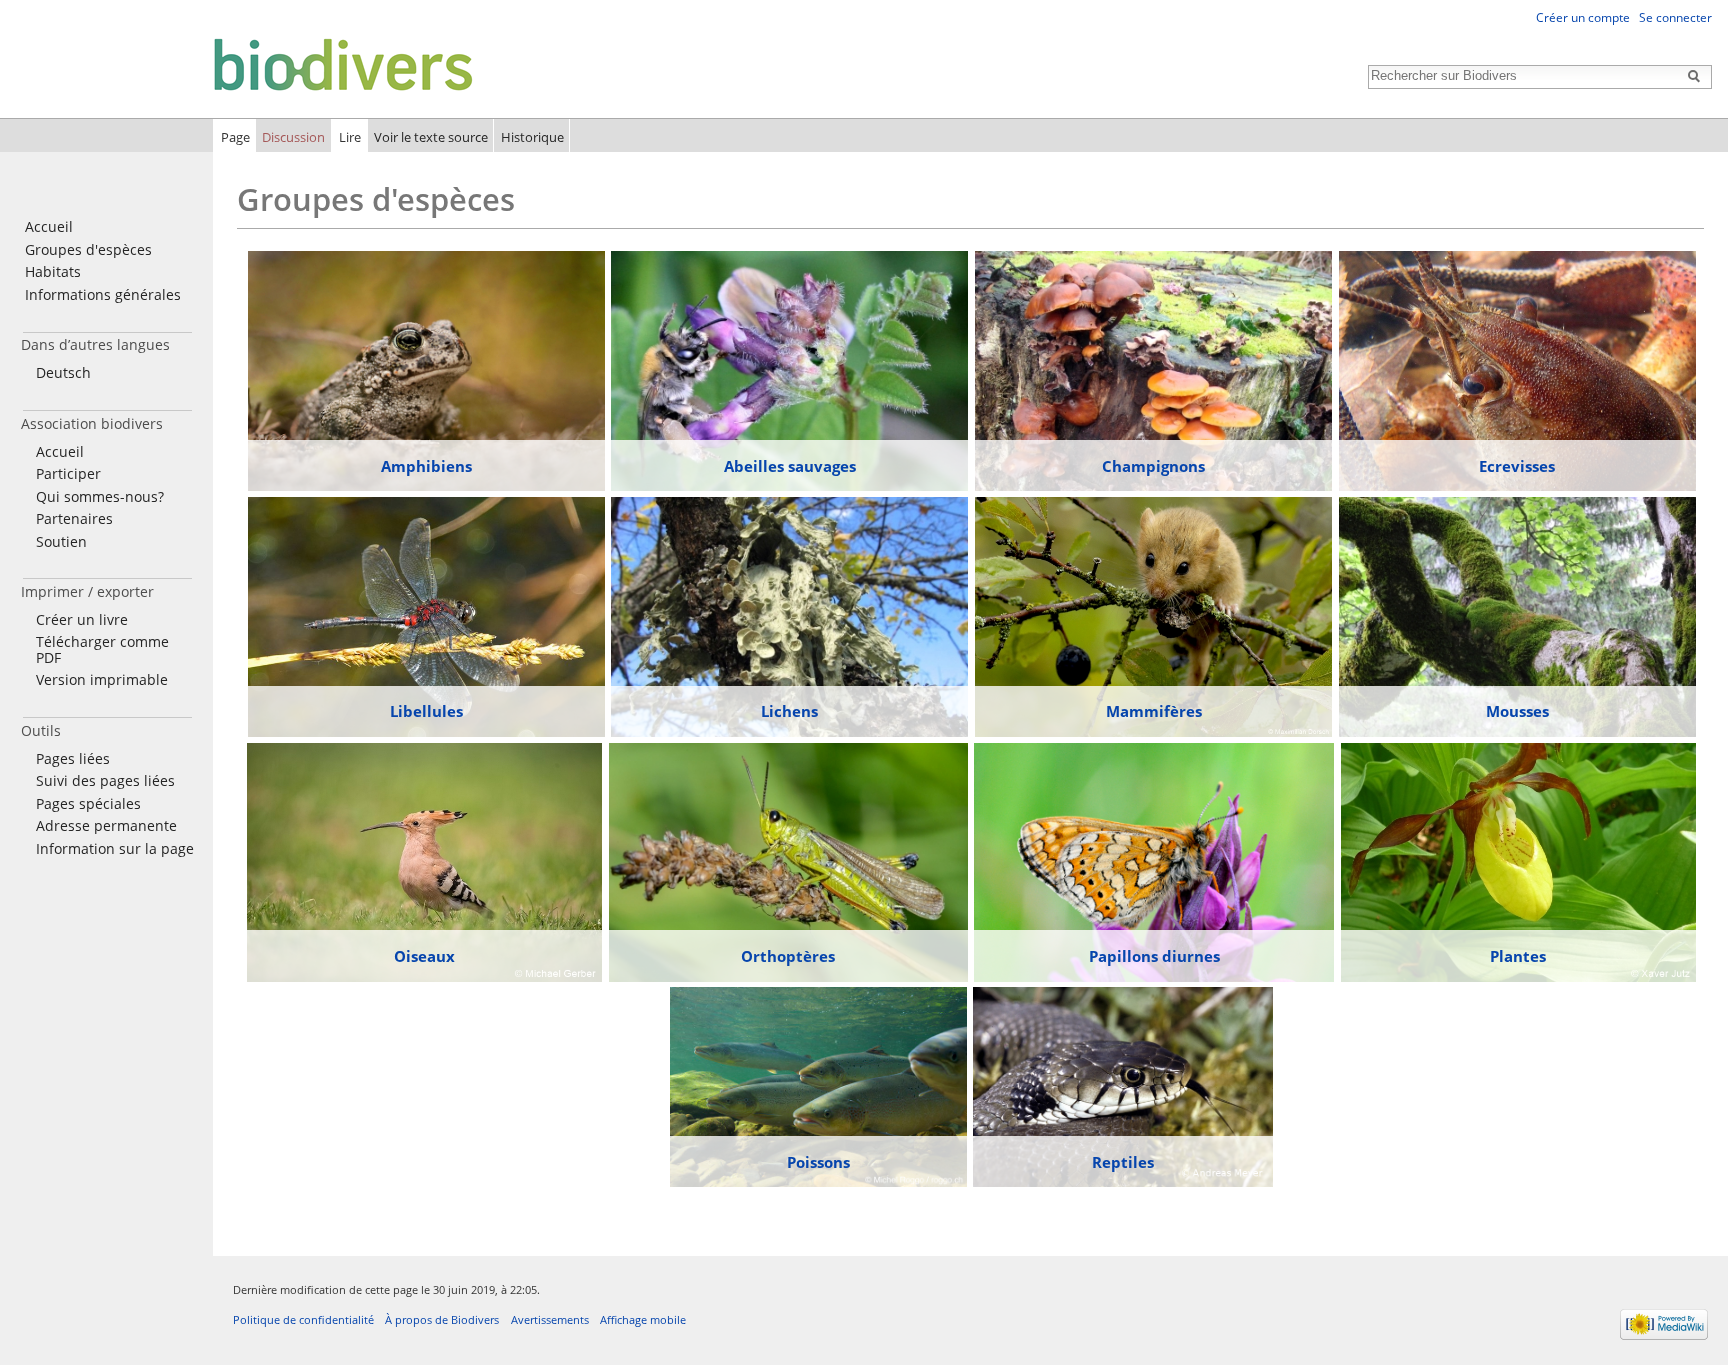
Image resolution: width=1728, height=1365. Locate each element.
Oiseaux (424, 956)
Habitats (53, 271)
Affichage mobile (643, 1319)
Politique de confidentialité (303, 1319)
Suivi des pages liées (105, 780)
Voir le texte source (431, 137)
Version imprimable (102, 679)
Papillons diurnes (1154, 956)
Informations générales (103, 294)
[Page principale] (242, 63)
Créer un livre (82, 619)
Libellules (426, 711)
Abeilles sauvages (790, 466)
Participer (68, 473)
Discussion (293, 137)
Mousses (1517, 711)
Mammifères (1154, 711)
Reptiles (1123, 1162)
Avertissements (550, 1319)
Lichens (789, 711)
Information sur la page (115, 848)
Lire (350, 137)
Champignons (1153, 466)
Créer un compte (1583, 17)
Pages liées (73, 758)
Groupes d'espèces (88, 249)
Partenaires (74, 518)
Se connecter (1675, 17)
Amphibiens (426, 466)
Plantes (1518, 956)
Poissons (818, 1162)
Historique (532, 137)
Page (235, 137)
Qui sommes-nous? (100, 496)
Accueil (49, 226)
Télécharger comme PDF (102, 649)
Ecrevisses (1517, 466)
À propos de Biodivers (442, 1319)
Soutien (61, 541)
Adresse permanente (106, 825)
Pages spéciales (88, 803)
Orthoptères (788, 956)
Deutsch (63, 372)
